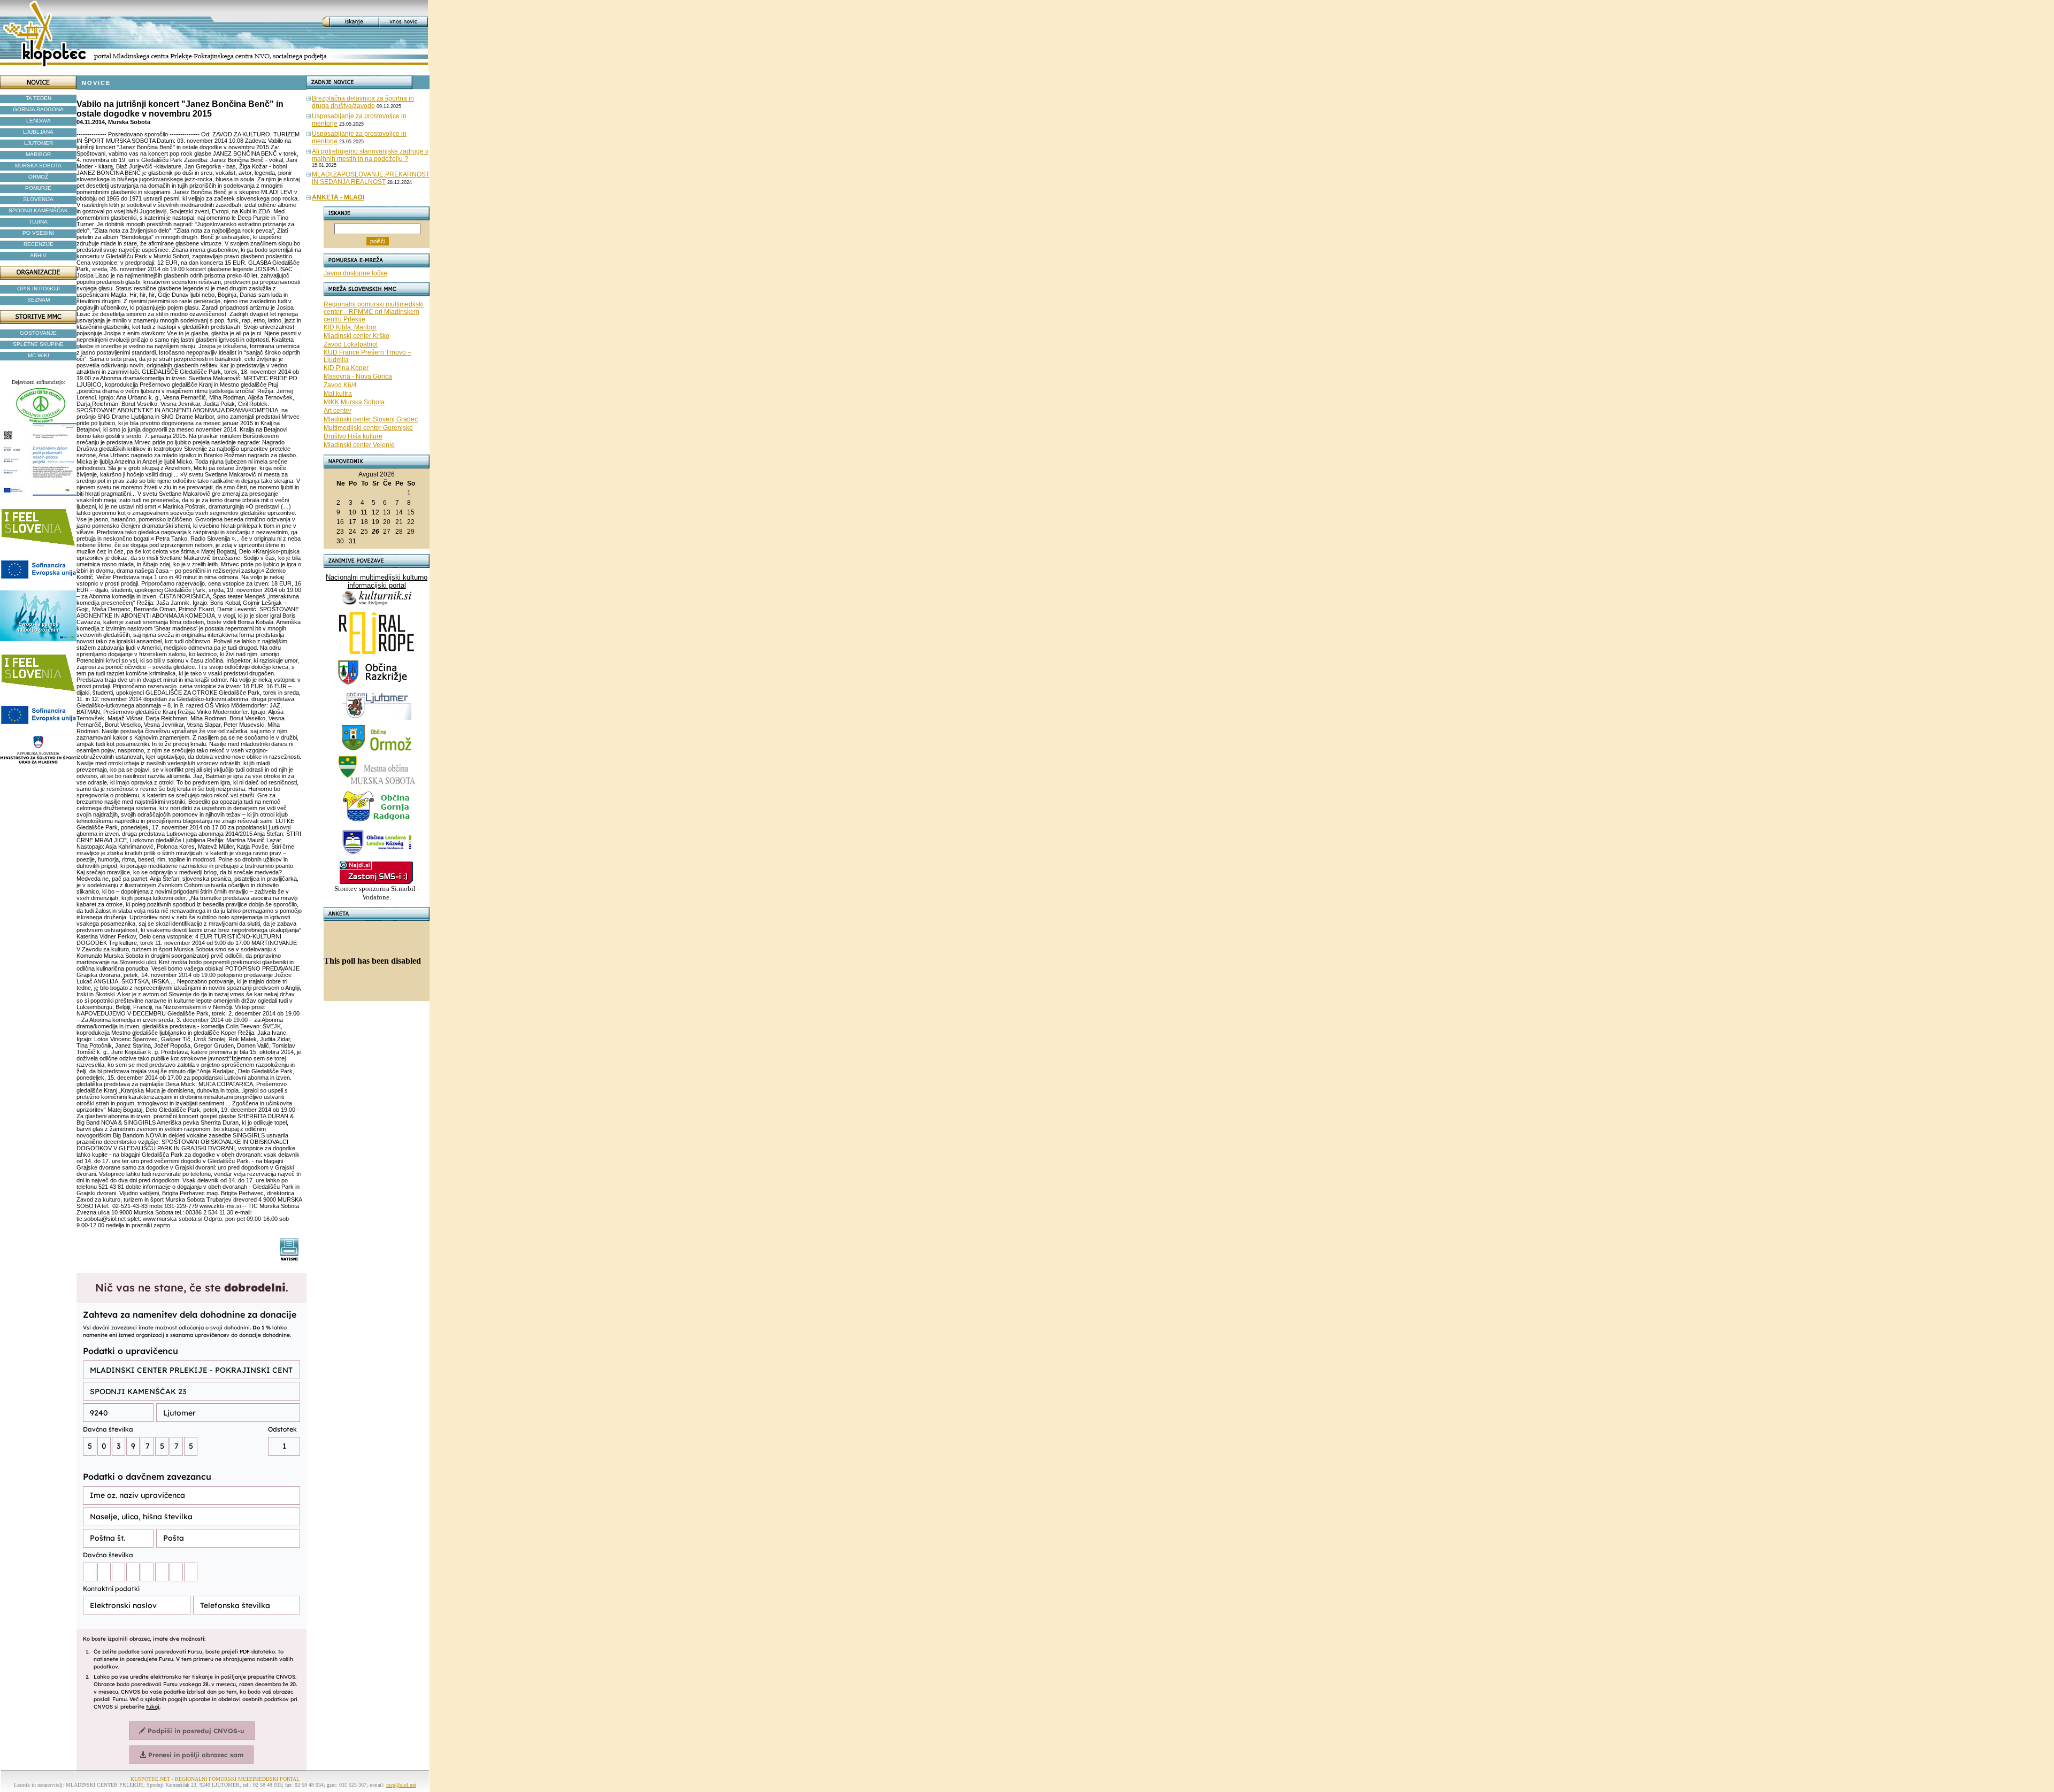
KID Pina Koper (346, 368)
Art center (338, 411)
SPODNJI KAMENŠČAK (38, 210)
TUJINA (38, 222)
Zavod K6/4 (340, 385)
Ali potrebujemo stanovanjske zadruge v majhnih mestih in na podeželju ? (370, 155)
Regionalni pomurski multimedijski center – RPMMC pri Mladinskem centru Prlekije (374, 312)
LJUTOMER (39, 143)
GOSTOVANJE (38, 333)
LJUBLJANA (38, 132)
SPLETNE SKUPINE (38, 344)
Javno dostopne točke (355, 273)
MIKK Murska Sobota (354, 402)
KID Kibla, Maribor (350, 327)
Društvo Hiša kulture (353, 436)
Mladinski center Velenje (359, 445)
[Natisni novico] (290, 1258)
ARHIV (38, 255)
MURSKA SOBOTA (38, 166)
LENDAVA (39, 121)
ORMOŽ (38, 177)
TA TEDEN (39, 98)
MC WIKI (39, 355)
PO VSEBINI (38, 233)
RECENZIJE (39, 244)
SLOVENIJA (38, 199)
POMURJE (38, 188)
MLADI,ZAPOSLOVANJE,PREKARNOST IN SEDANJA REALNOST (371, 178)
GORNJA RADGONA (38, 109)
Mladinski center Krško (357, 336)
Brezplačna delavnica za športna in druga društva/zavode (363, 102)
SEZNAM (39, 300)
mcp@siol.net (401, 1785)
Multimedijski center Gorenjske (368, 428)
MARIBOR (38, 154)
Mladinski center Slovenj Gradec (371, 419)
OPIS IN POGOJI (39, 289)
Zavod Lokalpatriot (351, 344)
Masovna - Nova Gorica (358, 376)
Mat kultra (338, 394)
